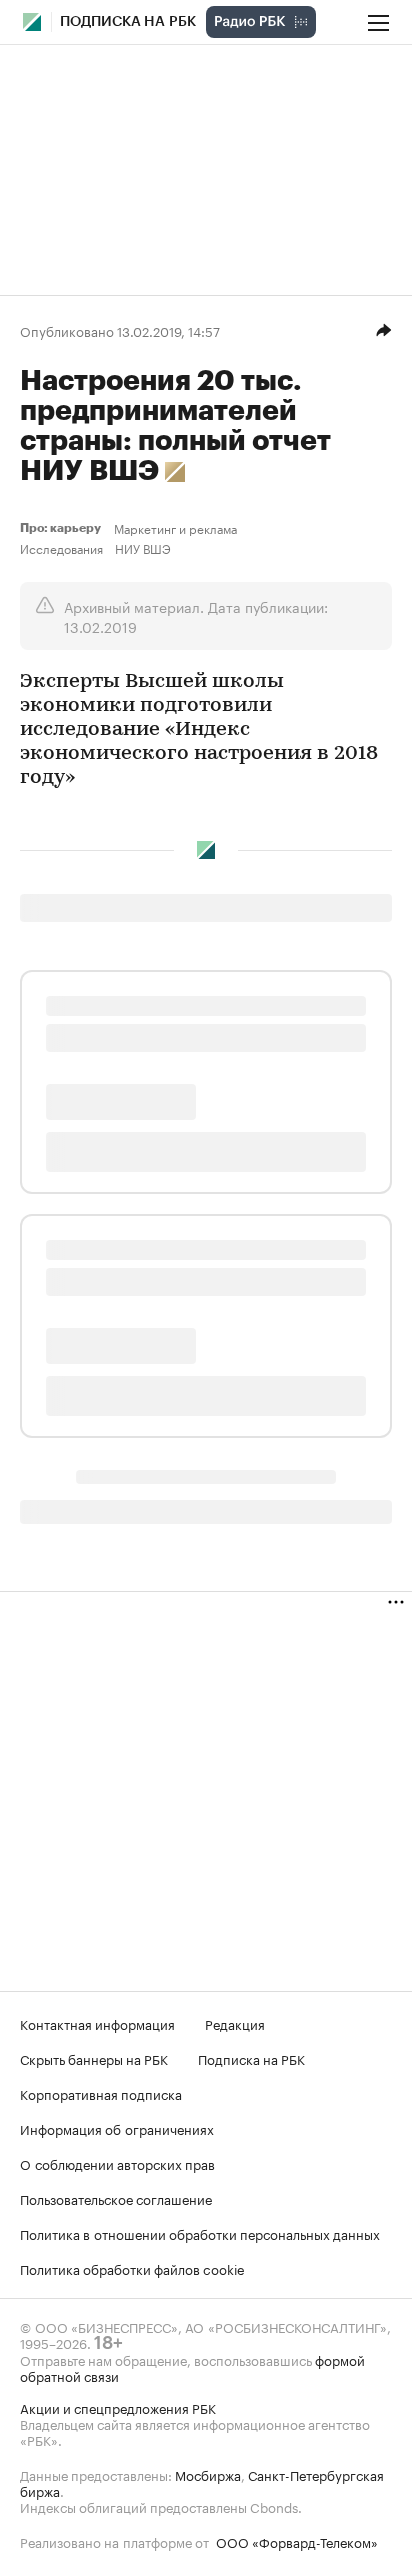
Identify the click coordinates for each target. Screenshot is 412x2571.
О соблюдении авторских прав (117, 2163)
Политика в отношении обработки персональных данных (200, 2233)
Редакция (235, 2023)
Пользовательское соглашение (116, 2198)
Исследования (61, 548)
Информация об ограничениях (117, 2128)
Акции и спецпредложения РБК (118, 2407)
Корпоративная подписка (101, 2093)
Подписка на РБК (251, 2058)
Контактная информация (97, 2023)
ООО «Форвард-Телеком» (297, 2541)
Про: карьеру (63, 528)
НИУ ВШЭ (143, 548)
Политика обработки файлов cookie (132, 2268)
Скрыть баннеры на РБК (94, 2058)
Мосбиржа (208, 2474)
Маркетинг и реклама (175, 528)
